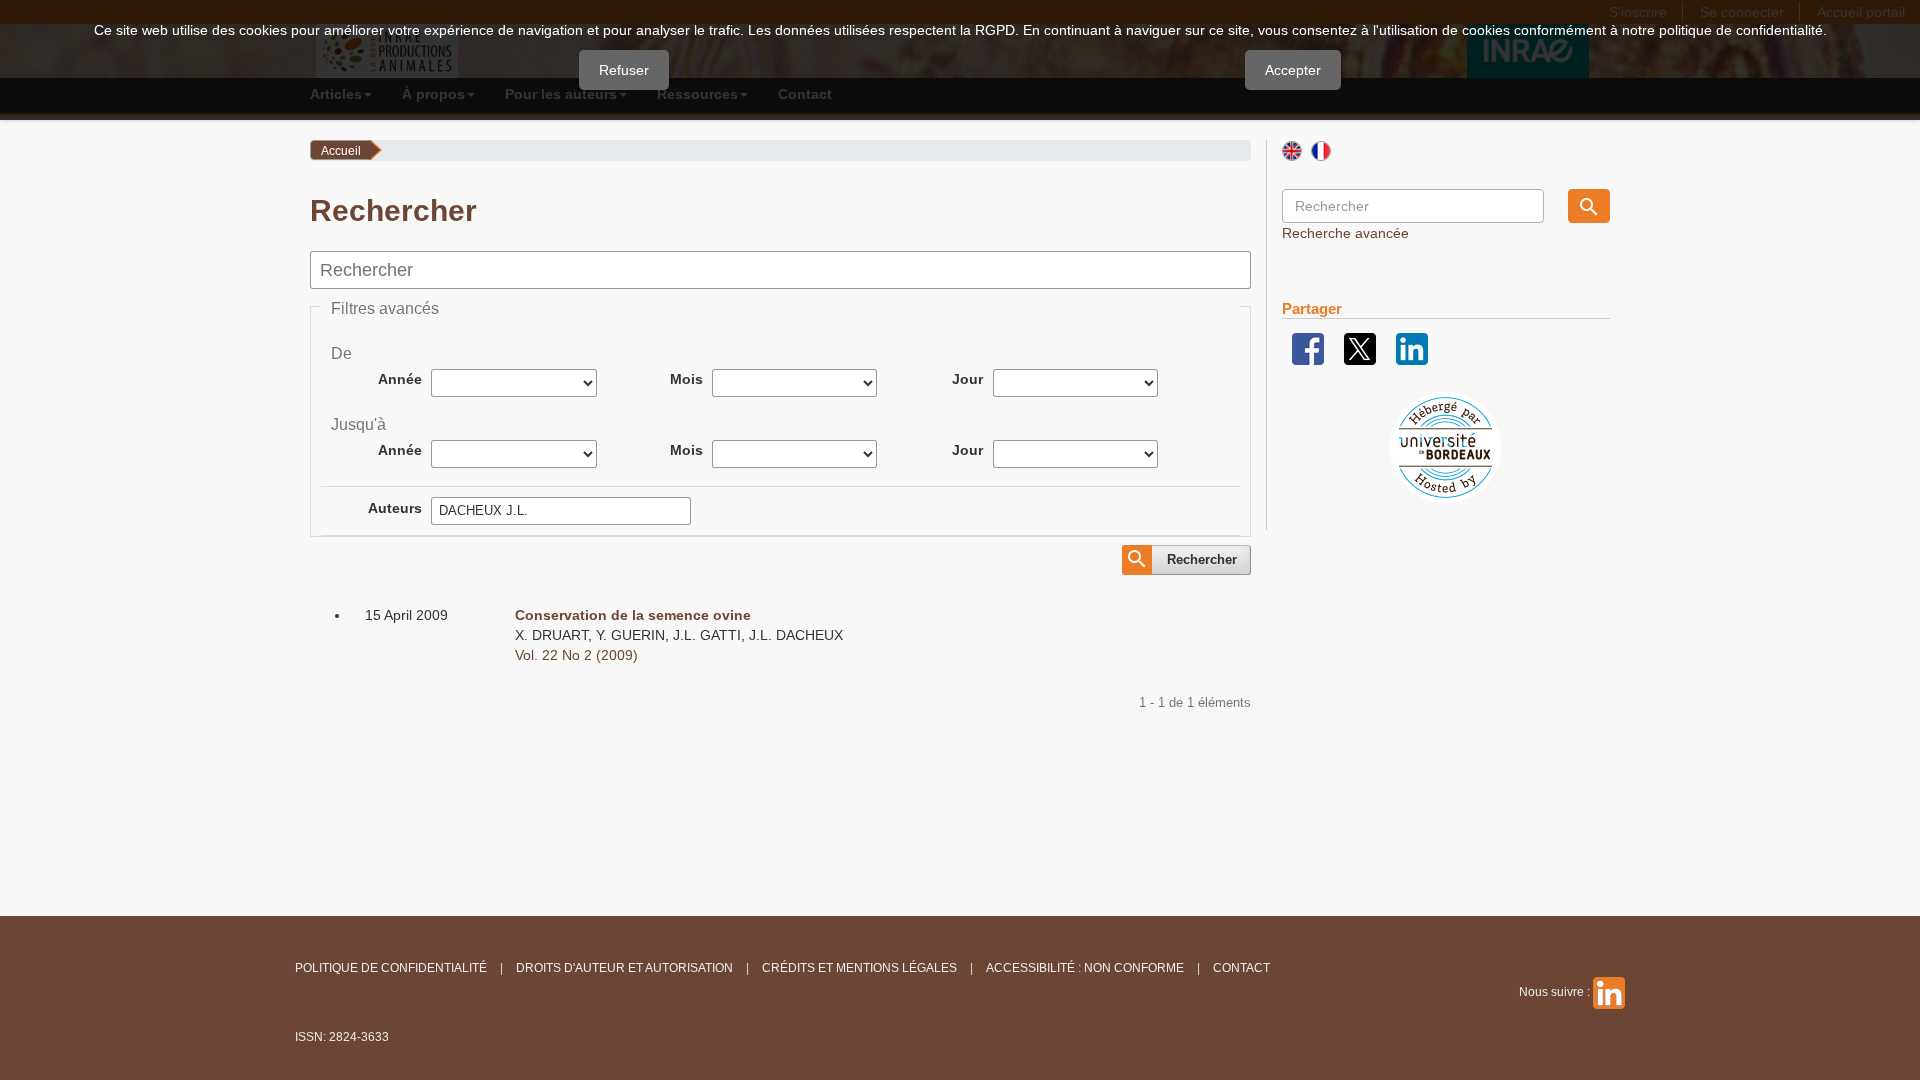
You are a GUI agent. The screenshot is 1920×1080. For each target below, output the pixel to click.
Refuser (624, 70)
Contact (1241, 968)
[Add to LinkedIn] (1412, 348)
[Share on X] (1360, 348)
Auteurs (395, 508)
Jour (967, 379)
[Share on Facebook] (1308, 348)
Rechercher (1202, 559)
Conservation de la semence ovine (633, 615)
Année (400, 379)
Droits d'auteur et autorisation (624, 968)
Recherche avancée (1345, 233)
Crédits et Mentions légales (859, 968)
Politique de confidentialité (391, 968)
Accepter (1293, 70)
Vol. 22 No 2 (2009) (576, 655)
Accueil (341, 151)
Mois (686, 379)
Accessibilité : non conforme (1085, 968)
